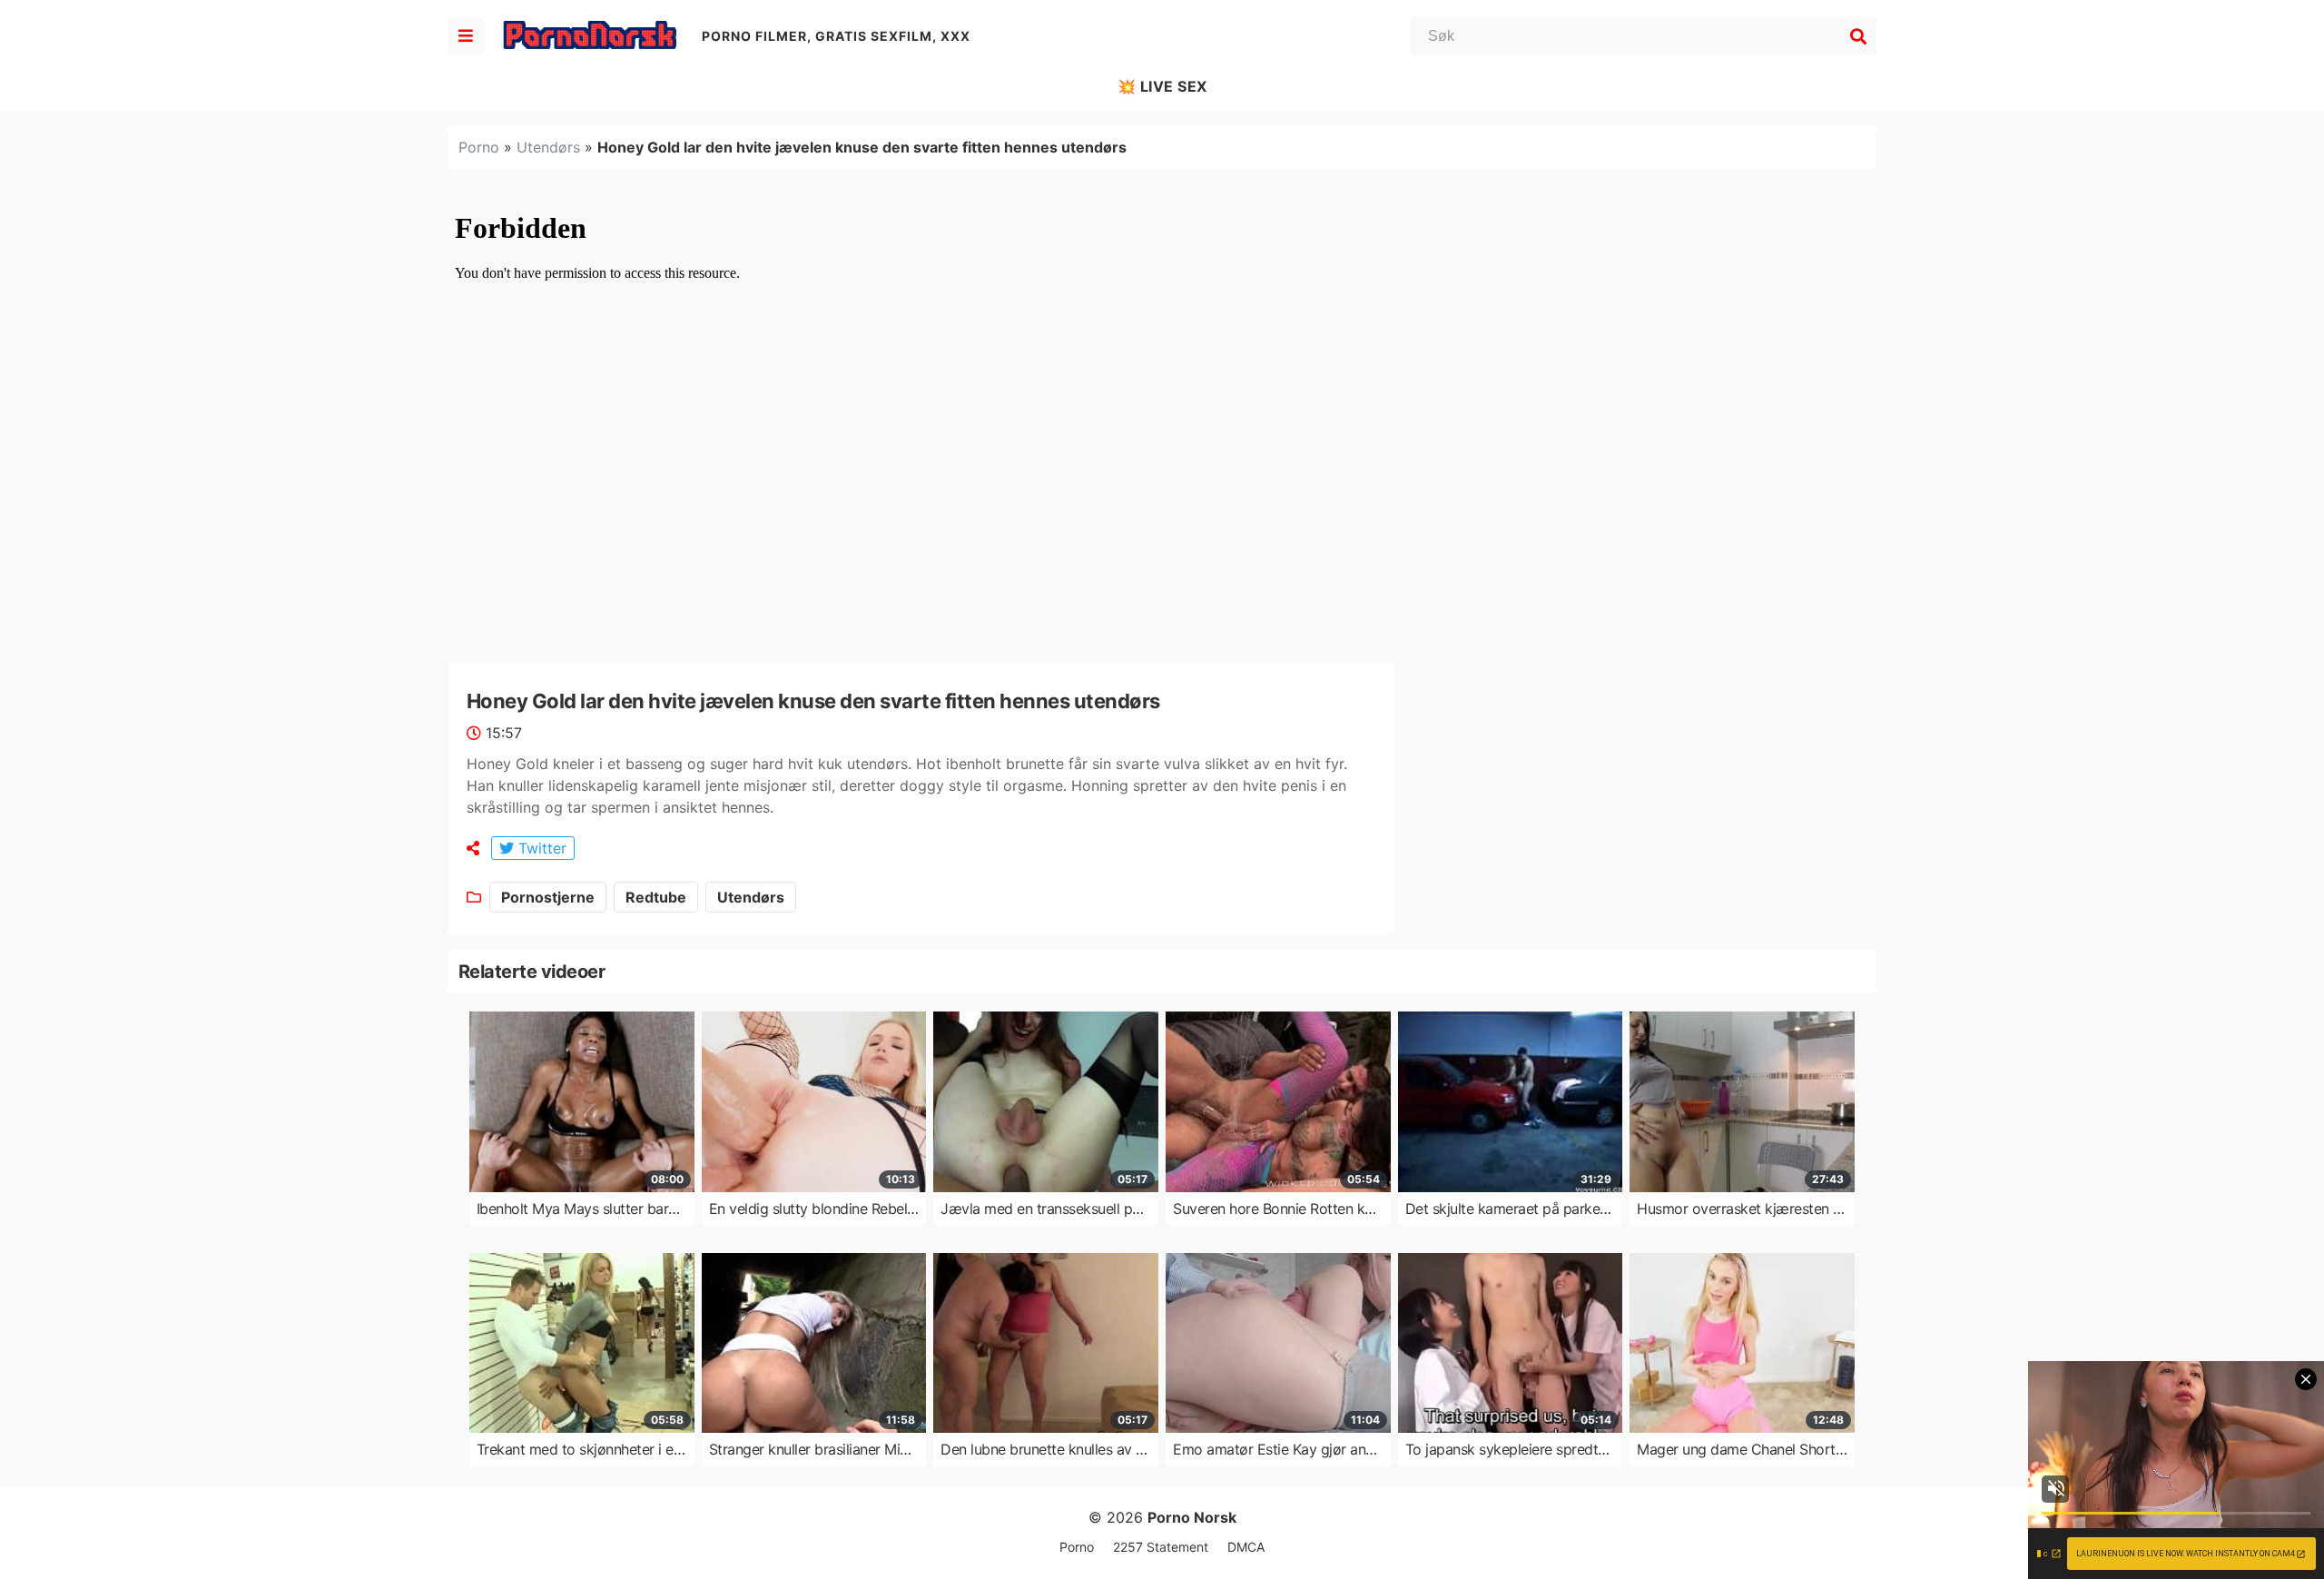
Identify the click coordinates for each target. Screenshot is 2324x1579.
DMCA (1246, 1547)
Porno (479, 147)
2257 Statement (1161, 1547)
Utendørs (548, 147)
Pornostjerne (548, 897)
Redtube (656, 897)
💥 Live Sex (1162, 86)
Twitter (540, 848)
